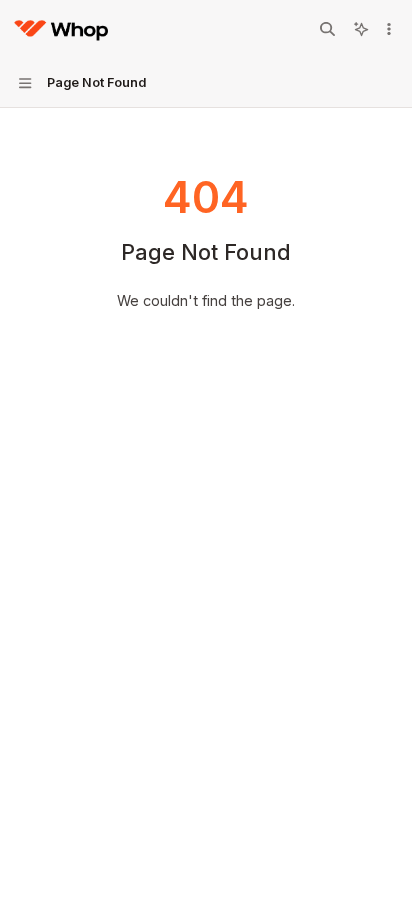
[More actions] (389, 28)
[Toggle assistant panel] (361, 29)
